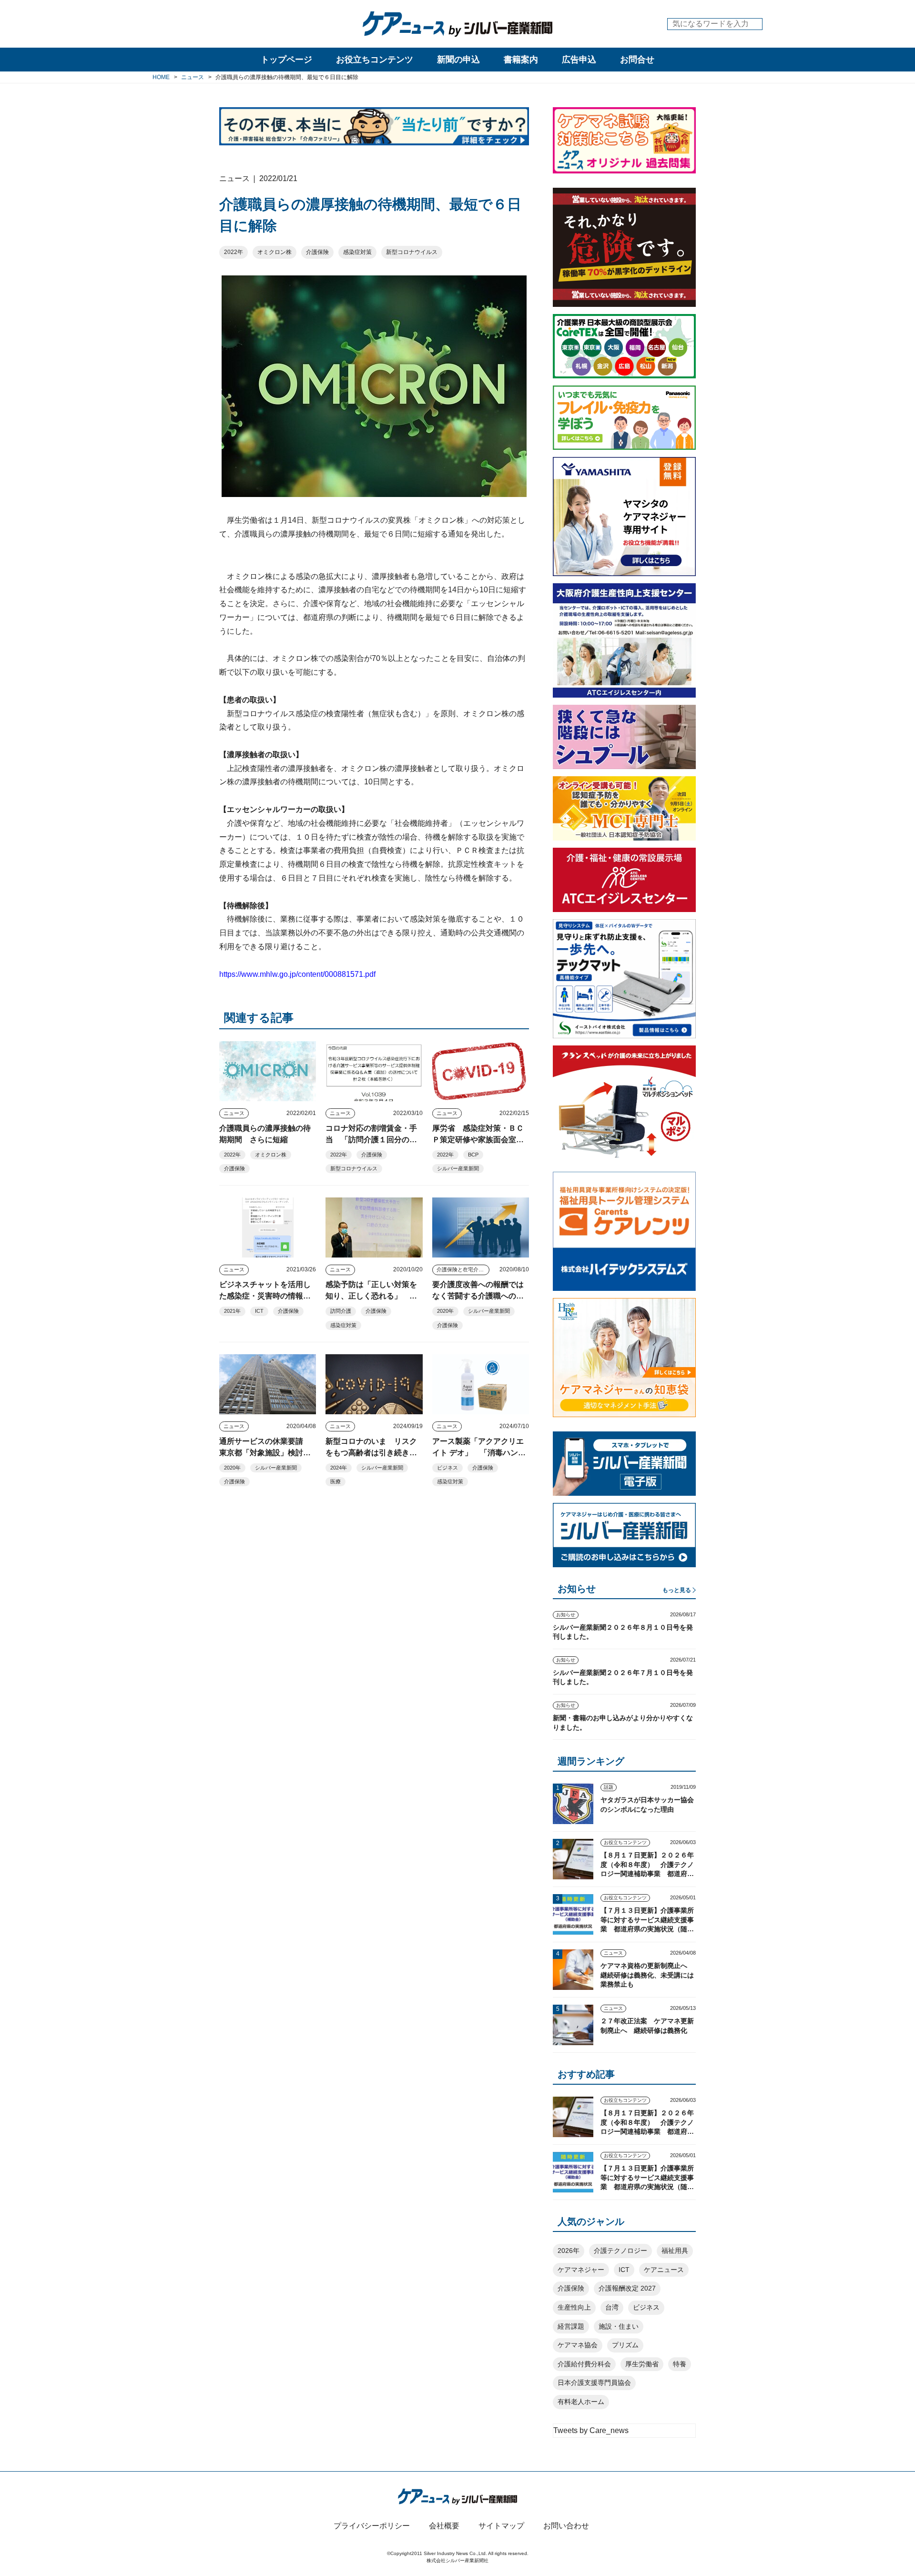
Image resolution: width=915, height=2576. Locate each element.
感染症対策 (357, 252)
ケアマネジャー (581, 2270)
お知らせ (566, 1615)
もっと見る (677, 1590)
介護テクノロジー (620, 2251)
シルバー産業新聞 (458, 1168)
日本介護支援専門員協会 (594, 2383)
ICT (259, 1311)
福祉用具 (675, 2251)
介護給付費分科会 (584, 2364)
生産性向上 (574, 2307)
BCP (473, 1155)
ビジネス (447, 1468)
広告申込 (579, 60)
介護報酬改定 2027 (627, 2288)
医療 (335, 1481)
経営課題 (571, 2326)
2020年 (445, 1311)
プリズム (625, 2345)
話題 (609, 1787)
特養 (680, 2364)
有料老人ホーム (581, 2402)
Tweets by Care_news (591, 2430)
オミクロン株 (274, 252)
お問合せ (637, 60)
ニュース (234, 1113)
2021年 (232, 1311)
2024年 (339, 1468)
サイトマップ (501, 2526)
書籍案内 (521, 60)
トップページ (286, 60)
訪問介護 (341, 1311)
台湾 (612, 2307)
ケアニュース (664, 2270)
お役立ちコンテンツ (375, 60)
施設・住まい (619, 2326)
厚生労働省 (642, 2364)
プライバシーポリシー (372, 2526)
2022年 (234, 252)
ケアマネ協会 (578, 2345)
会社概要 (444, 2526)
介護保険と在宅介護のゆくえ (463, 1269)
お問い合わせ (566, 2526)
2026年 (569, 2251)
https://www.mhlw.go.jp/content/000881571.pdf (297, 974)
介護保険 (317, 252)
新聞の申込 (458, 60)
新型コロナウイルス (412, 252)
